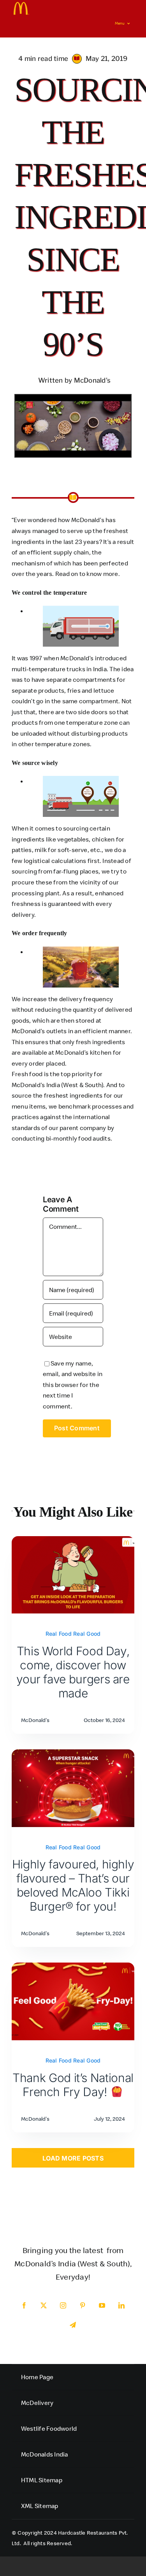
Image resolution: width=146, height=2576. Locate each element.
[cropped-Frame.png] (21, 5)
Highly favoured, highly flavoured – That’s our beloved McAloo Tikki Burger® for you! (73, 1885)
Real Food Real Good (73, 1634)
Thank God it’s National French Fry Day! (73, 2085)
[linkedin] (122, 2305)
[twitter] (44, 2305)
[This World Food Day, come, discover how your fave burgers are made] (73, 1541)
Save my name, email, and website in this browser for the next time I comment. (73, 1385)
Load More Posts (73, 2158)
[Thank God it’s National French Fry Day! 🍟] (73, 1968)
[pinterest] (83, 2305)
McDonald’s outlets (39, 1031)
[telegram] (73, 2325)
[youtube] (102, 2305)
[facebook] (25, 2305)
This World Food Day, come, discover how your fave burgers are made (73, 1672)
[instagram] (63, 2305)
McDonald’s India (36, 1085)
